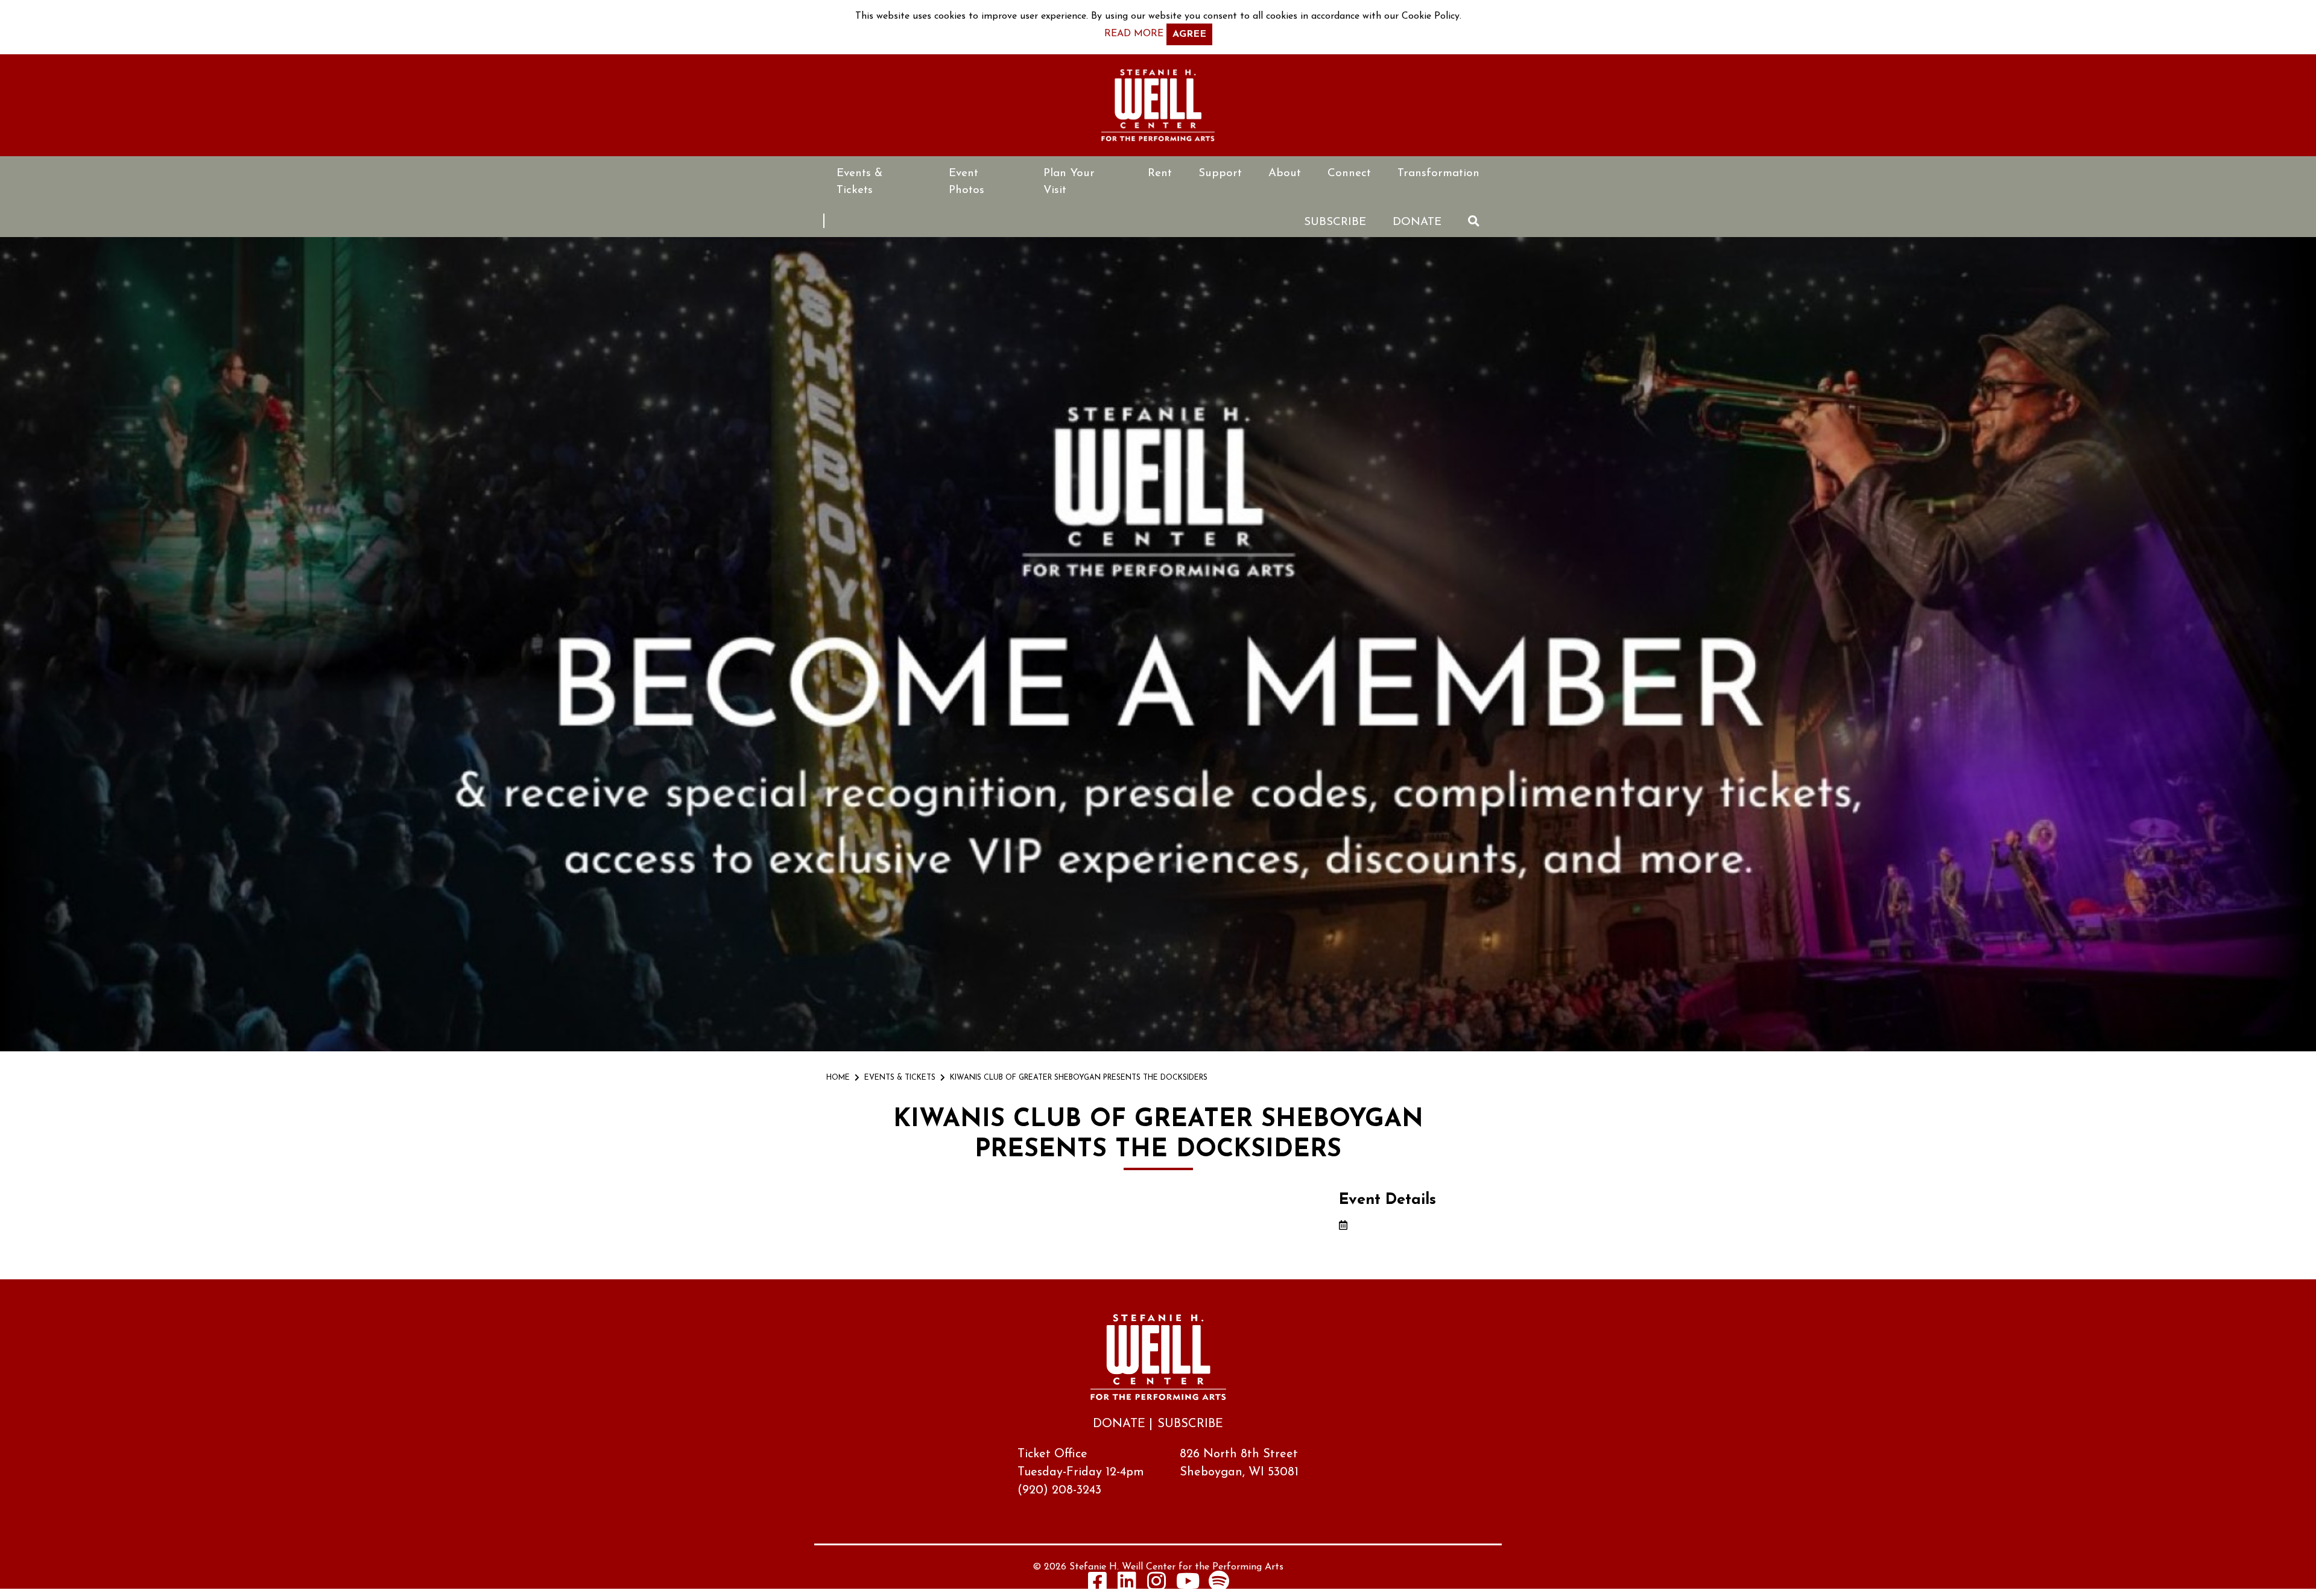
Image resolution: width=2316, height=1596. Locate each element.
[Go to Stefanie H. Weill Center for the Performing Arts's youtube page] (1188, 1581)
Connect (1349, 173)
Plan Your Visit (1069, 182)
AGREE (1189, 34)
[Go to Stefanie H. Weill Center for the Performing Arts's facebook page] (1098, 1581)
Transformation (1438, 173)
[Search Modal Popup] (1474, 221)
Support (1220, 173)
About (1285, 173)
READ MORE (1134, 34)
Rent (1160, 173)
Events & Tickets (859, 182)
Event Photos (967, 182)
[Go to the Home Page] (1158, 105)
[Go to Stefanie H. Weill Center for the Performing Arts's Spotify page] (1219, 1581)
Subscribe (1335, 222)
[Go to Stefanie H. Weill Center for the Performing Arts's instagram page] (1157, 1581)
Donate (1417, 222)
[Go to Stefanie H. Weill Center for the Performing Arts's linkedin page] (1127, 1581)
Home (838, 1078)
